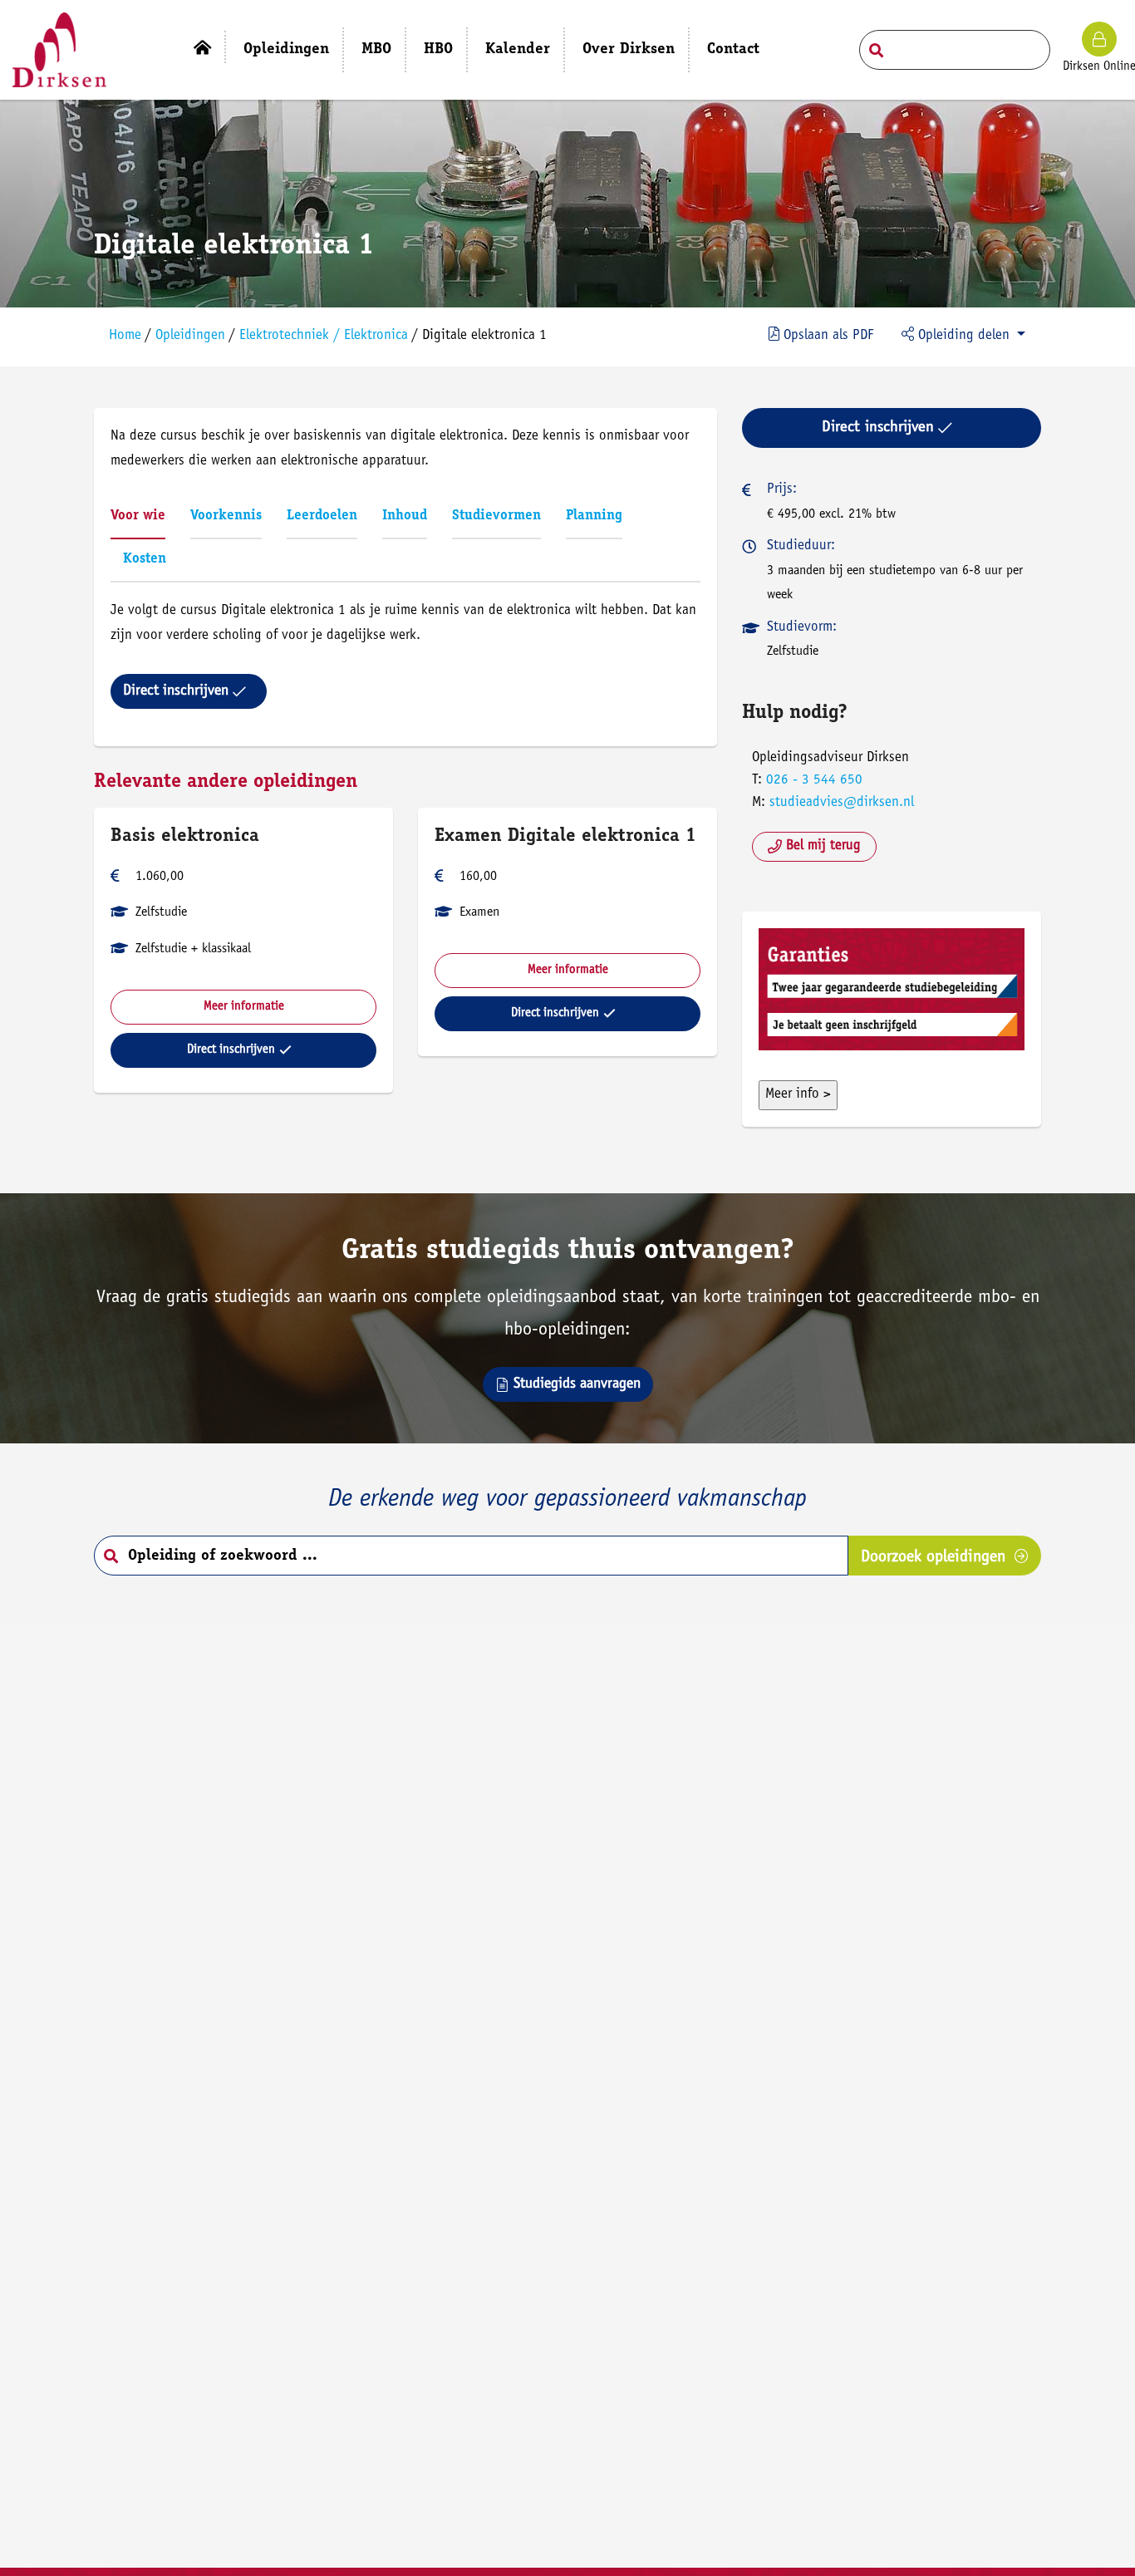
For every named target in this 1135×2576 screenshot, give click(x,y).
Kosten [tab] (145, 560)
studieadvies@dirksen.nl (842, 803)
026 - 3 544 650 (814, 781)
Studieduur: (801, 546)
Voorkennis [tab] (226, 516)
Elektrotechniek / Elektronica (324, 336)
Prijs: (782, 490)
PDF (828, 336)
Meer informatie (244, 1007)
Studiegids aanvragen (577, 1384)
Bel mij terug (823, 846)
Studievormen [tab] (496, 516)
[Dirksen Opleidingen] (59, 50)
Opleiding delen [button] (964, 336)
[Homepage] (202, 47)
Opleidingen (190, 336)
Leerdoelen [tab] (322, 516)
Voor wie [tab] (138, 516)
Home (125, 336)
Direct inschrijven (176, 691)
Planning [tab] (594, 516)
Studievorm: (802, 628)
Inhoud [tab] (405, 516)
